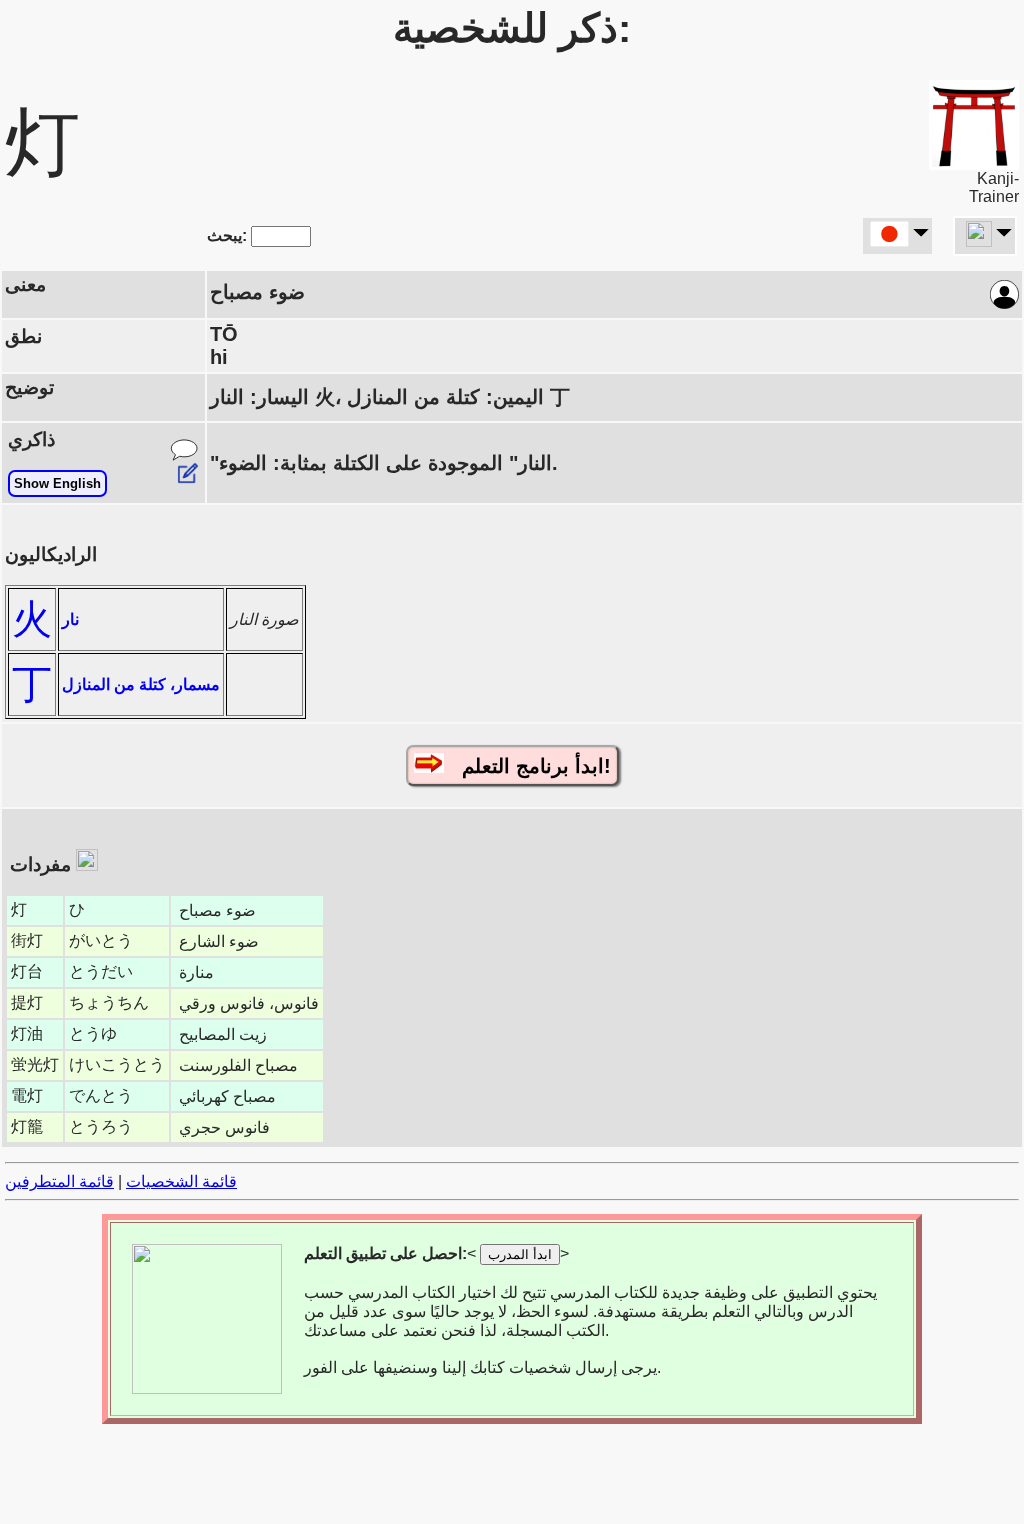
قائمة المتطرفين (59, 1181)
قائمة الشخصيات (181, 1181)
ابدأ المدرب (520, 1254)
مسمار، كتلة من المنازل (141, 684)
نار (70, 619)
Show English (57, 483)
